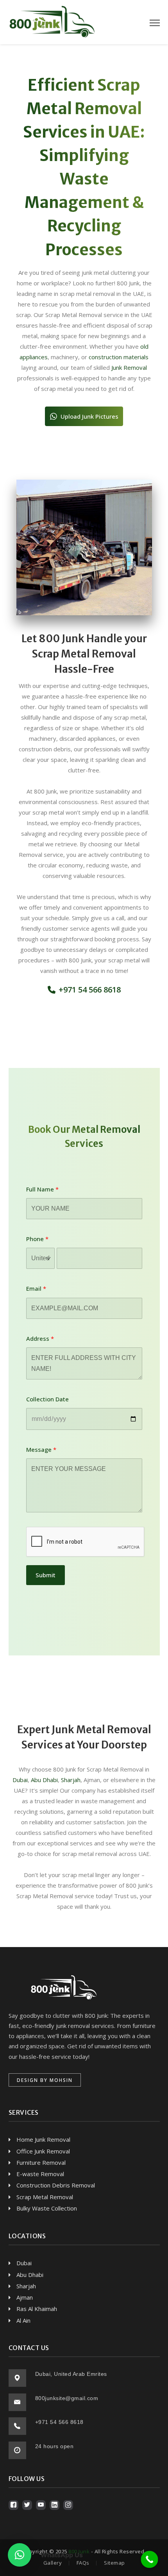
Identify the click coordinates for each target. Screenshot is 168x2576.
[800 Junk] (52, 21)
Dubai (20, 1780)
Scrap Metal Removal (45, 2197)
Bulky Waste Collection (47, 2208)
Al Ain (23, 2320)
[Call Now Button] (150, 2560)
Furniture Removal (41, 2162)
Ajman (25, 2297)
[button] (84, 416)
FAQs (83, 2563)
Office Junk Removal (43, 2151)
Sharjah (71, 1780)
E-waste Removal (40, 2174)
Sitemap (114, 2563)
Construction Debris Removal (56, 2185)
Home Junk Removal (43, 2139)
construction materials (119, 357)
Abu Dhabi (44, 1780)
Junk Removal (129, 367)
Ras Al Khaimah (37, 2309)
